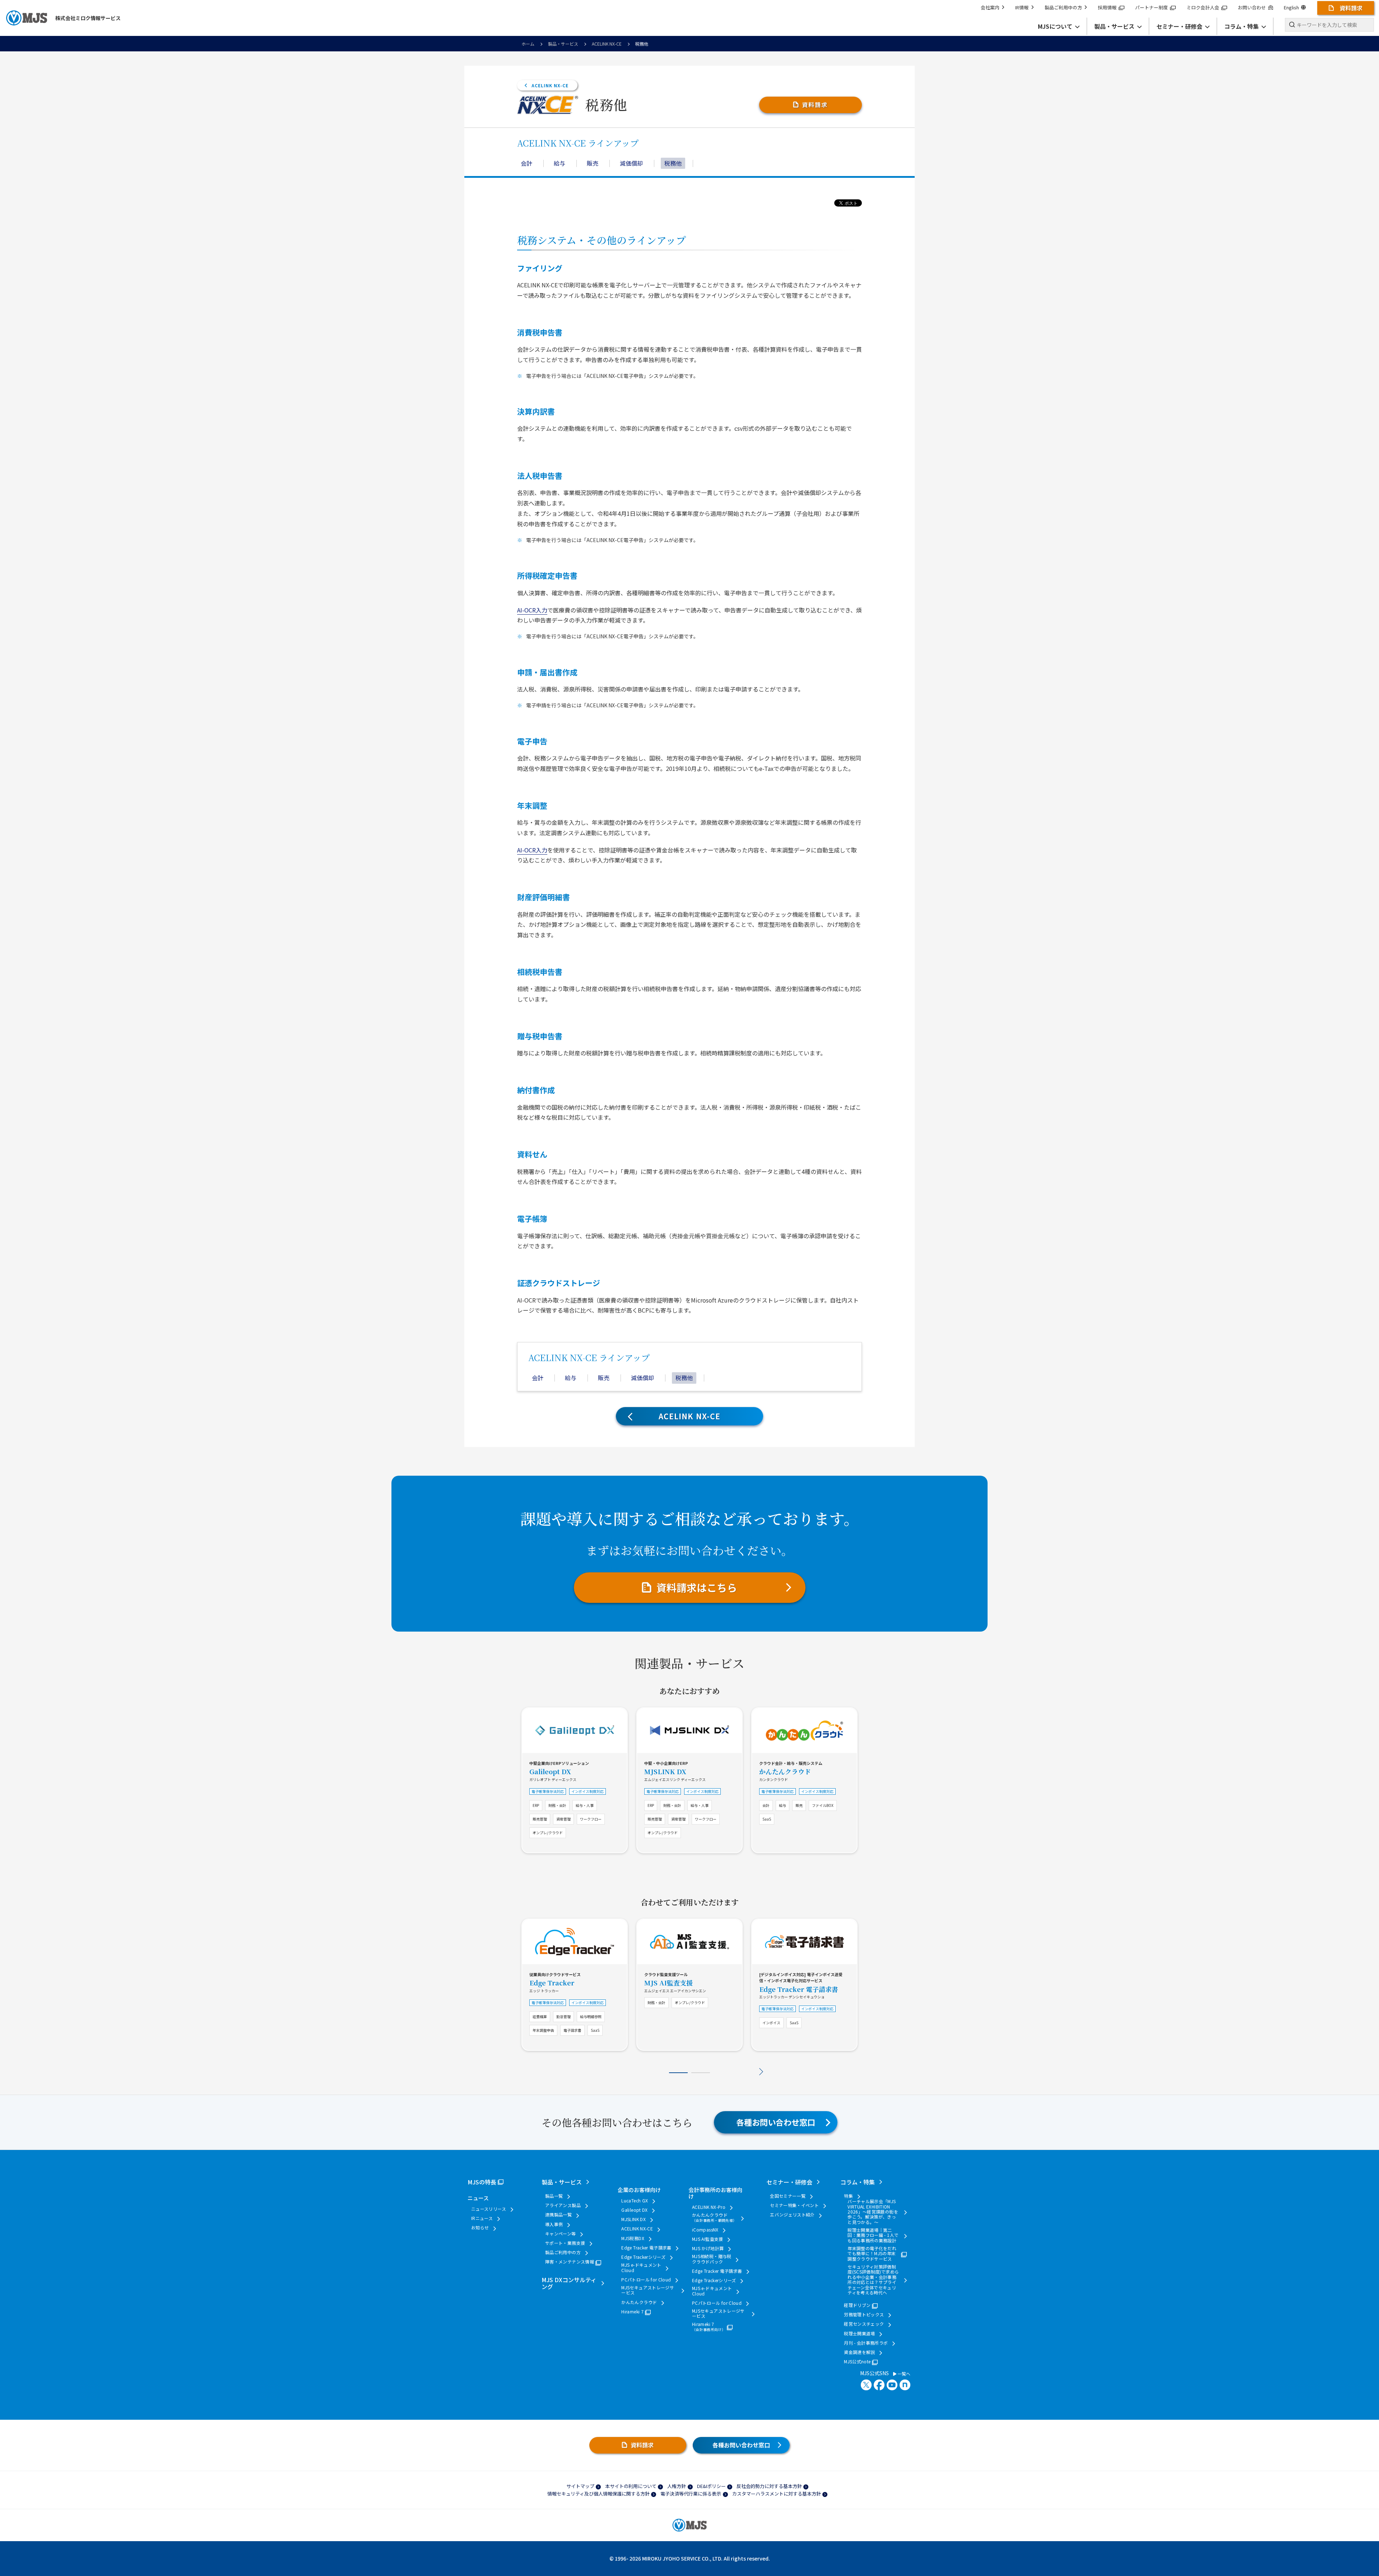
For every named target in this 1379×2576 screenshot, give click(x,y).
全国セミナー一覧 (788, 2196)
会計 (526, 163)
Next (761, 2072)
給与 (560, 163)
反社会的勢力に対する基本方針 (769, 2486)
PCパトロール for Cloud (646, 2280)
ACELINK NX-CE (607, 44)
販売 (593, 163)
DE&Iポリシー (711, 2486)
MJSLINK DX (665, 1771)
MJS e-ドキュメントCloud (641, 2268)
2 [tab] (701, 2073)
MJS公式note (857, 2362)
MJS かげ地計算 (708, 2248)
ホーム (528, 44)
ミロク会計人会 (1203, 7)
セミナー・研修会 (789, 2182)
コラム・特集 (858, 2182)
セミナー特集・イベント (794, 2205)
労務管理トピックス (864, 2314)
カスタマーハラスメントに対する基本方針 (777, 2494)
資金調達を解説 (860, 2352)
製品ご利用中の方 (1063, 7)
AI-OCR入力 (532, 610)
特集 (848, 2196)
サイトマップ (580, 2486)
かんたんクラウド (785, 1771)
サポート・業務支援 (565, 2243)
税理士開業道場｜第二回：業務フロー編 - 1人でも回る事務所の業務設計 (873, 2235)
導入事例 (554, 2224)
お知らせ (480, 2228)
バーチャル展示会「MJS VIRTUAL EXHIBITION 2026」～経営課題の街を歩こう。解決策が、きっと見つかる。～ (873, 2212)
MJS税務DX (633, 2238)
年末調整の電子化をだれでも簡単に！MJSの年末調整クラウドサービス (872, 2254)
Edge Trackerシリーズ (643, 2257)
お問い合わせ (1252, 7)
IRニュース (482, 2218)
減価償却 (631, 163)
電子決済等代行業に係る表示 (691, 2494)
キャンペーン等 (561, 2234)
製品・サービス (563, 44)
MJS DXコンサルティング (569, 2283)
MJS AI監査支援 (668, 1983)
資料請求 (815, 105)
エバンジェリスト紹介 (792, 2215)
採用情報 (1107, 7)
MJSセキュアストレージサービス (648, 2290)
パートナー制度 (1152, 7)
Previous (618, 2072)
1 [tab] (678, 2073)
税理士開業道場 (860, 2334)
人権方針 (677, 2486)
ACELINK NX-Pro (709, 2207)
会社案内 (990, 7)
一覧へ (903, 2374)
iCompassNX (705, 2230)
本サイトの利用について (631, 2486)
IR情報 (1022, 7)
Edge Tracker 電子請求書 (799, 1989)
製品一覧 (554, 2196)
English (1291, 7)
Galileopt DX (550, 1771)
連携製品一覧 (558, 2215)
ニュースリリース (489, 2209)
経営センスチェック (864, 2324)
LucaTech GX (635, 2201)
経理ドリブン (857, 2305)
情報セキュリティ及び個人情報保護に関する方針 (598, 2494)
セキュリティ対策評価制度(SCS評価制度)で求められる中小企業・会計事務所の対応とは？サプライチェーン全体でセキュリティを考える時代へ (873, 2280)
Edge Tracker (552, 1983)
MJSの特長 (482, 2182)
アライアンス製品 (563, 2205)
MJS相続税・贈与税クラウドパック (712, 2259)
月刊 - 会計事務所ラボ (866, 2343)
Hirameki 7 (632, 2312)
